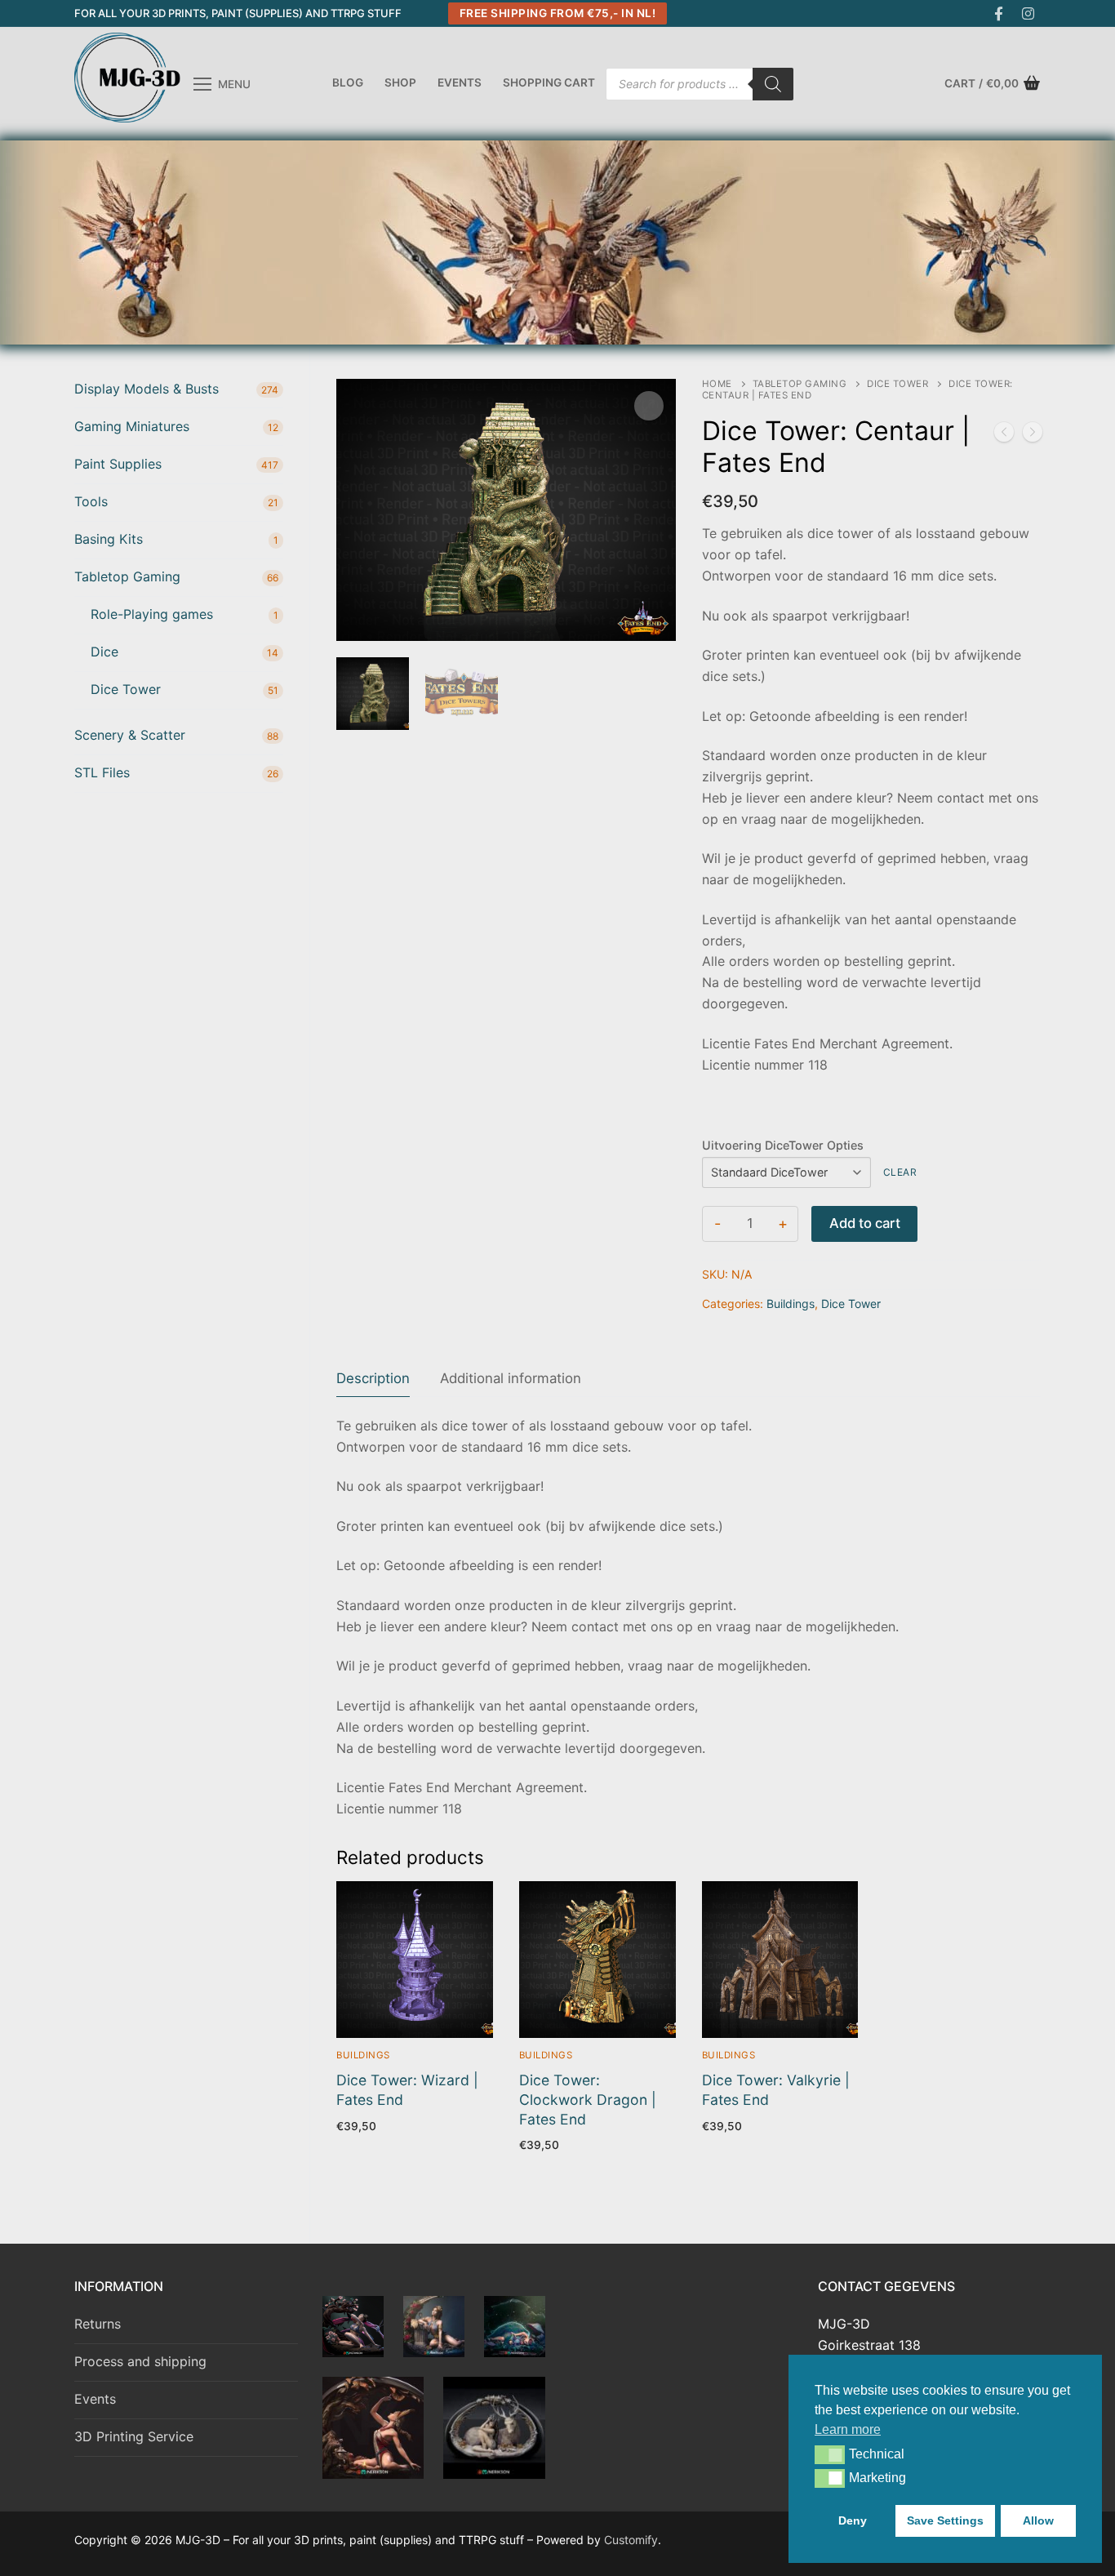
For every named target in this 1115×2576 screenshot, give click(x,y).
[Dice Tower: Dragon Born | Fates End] (1004, 435)
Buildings (791, 1304)
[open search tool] (1033, 242)
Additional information (511, 1378)
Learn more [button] (848, 2429)
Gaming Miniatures (132, 426)
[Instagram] (1028, 13)
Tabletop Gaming (800, 384)
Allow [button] (1038, 2520)
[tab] (373, 1379)
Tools (91, 501)
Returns (98, 2324)
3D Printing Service (134, 2436)
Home (717, 384)
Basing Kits (109, 539)
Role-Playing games (152, 614)
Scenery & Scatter (130, 735)
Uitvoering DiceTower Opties (783, 1145)
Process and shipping (140, 2361)
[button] (830, 2454)
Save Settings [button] (945, 2520)
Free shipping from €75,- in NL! (558, 13)
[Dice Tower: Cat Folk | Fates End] (1033, 435)
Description (373, 1378)
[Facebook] (999, 13)
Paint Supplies (118, 464)
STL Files (102, 772)
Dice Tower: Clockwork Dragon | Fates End (588, 2100)
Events (95, 2399)
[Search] (773, 84)
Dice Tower (897, 384)
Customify (631, 2540)
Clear (900, 1172)
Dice (104, 652)
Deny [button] (853, 2520)
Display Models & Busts (147, 389)
